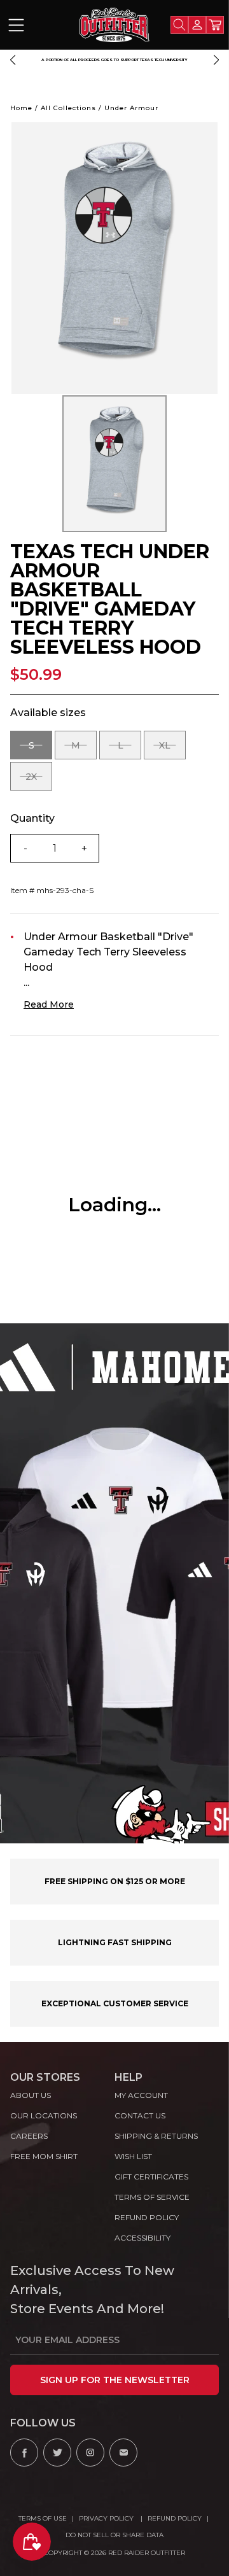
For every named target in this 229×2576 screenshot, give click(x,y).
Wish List (133, 2156)
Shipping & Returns (156, 2136)
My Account (141, 2095)
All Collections (68, 108)
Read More (49, 1004)
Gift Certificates (151, 2177)
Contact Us (140, 2115)
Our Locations (44, 2115)
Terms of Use (43, 2518)
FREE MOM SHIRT (44, 2156)
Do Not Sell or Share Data (114, 2535)
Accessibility (142, 2238)
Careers (29, 2136)
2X (39, 781)
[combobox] (179, 25)
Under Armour (131, 108)
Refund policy (147, 2217)
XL (172, 750)
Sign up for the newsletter (115, 2380)
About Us (31, 2095)
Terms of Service (152, 2197)
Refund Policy (175, 2518)
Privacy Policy (107, 2518)
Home (21, 108)
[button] (13, 60)
